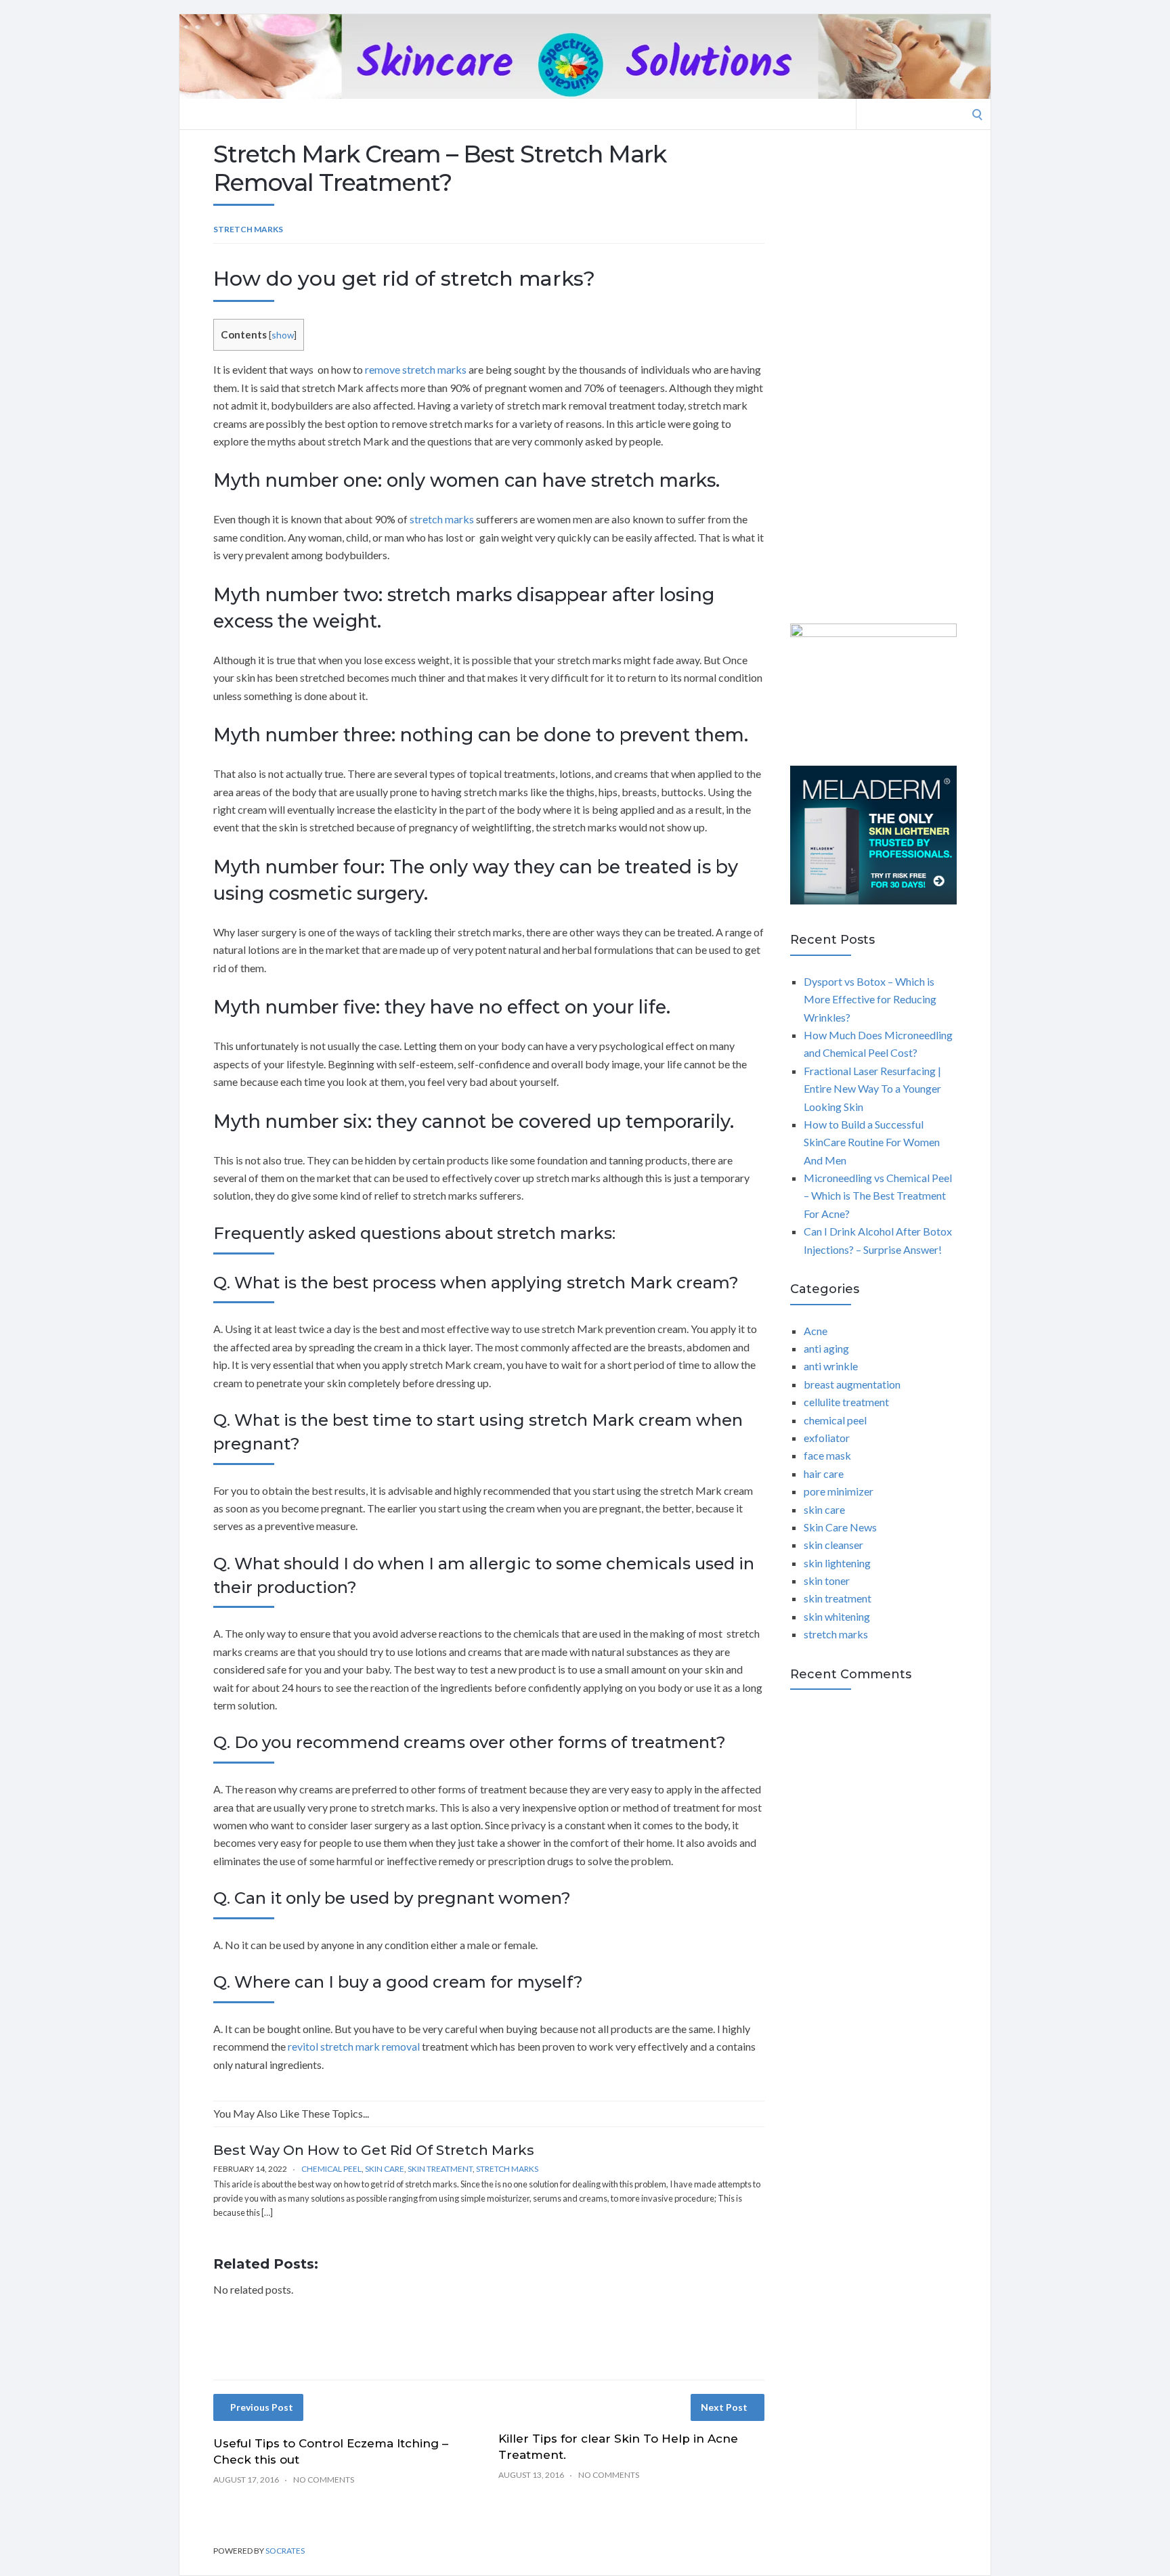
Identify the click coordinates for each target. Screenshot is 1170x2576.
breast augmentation (852, 1384)
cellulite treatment (846, 1402)
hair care (824, 1473)
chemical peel (331, 2169)
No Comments (324, 2480)
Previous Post (262, 2407)
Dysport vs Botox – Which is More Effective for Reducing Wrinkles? (870, 999)
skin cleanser (833, 1545)
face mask (827, 1455)
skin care (385, 2169)
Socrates (285, 2551)
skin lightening (837, 1563)
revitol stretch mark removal (354, 2046)
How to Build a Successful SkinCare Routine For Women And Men (872, 1142)
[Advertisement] (873, 379)
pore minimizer (839, 1491)
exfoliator (827, 1438)
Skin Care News (840, 1527)
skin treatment (440, 2169)
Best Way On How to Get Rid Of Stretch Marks (374, 2150)
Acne (816, 1331)
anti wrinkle (831, 1366)
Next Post (724, 2407)
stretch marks (248, 229)
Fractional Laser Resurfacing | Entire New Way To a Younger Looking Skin (872, 1089)
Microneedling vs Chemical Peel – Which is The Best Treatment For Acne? (878, 1196)
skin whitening (837, 1616)
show (283, 335)
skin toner (827, 1580)
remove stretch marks (416, 369)
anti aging (826, 1348)
